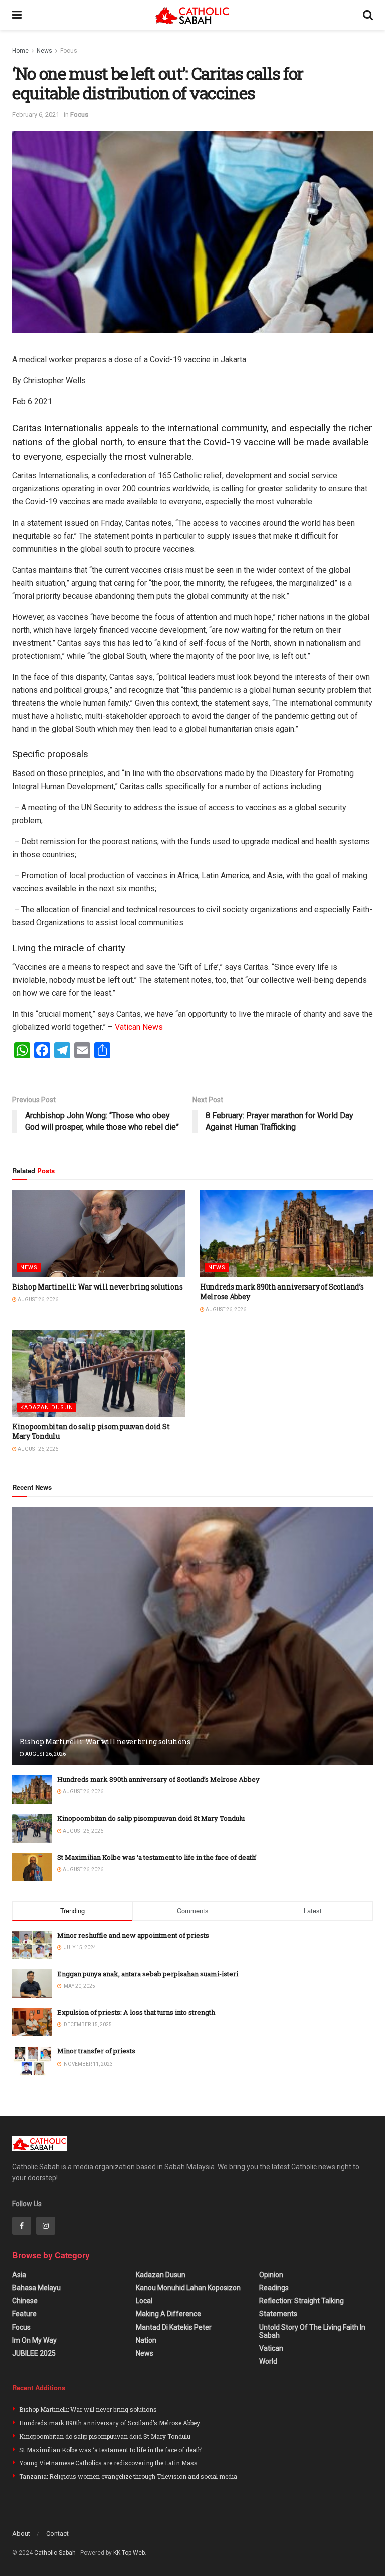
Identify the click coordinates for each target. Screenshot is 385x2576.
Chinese (25, 2301)
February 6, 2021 (36, 114)
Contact (57, 2534)
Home (20, 51)
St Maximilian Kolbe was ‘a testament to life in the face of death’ (157, 1857)
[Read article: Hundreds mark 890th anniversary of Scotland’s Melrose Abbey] (286, 1234)
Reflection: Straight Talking (302, 2301)
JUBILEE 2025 (34, 2353)
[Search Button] (368, 15)
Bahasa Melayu (36, 2288)
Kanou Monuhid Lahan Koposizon (188, 2288)
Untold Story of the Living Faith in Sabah (312, 2331)
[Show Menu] (17, 15)
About (21, 2534)
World (268, 2361)
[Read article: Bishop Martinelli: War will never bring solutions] (99, 1234)
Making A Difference (168, 2314)
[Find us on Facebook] (22, 2226)
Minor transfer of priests (96, 2051)
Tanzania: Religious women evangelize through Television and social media (128, 2476)
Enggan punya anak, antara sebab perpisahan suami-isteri (148, 1974)
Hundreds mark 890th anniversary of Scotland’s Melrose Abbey (158, 1779)
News (44, 51)
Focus (69, 51)
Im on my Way (34, 2340)
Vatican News (139, 1027)
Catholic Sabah (55, 2553)
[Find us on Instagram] (46, 2226)
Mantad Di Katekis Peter (174, 2327)
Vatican (271, 2348)
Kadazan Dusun (47, 1407)
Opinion (271, 2275)
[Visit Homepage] (192, 15)
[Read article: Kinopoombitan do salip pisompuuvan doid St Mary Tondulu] (99, 1373)
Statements (278, 2314)
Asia (19, 2275)
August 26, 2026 (37, 1299)
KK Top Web (129, 2553)
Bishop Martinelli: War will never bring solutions (97, 1287)
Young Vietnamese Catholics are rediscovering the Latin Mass (108, 2463)
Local (144, 2301)
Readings (274, 2288)
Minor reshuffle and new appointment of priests (133, 1935)
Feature (24, 2314)
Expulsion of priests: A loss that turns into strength (136, 2012)
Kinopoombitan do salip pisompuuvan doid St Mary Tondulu (151, 1818)
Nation (146, 2340)
